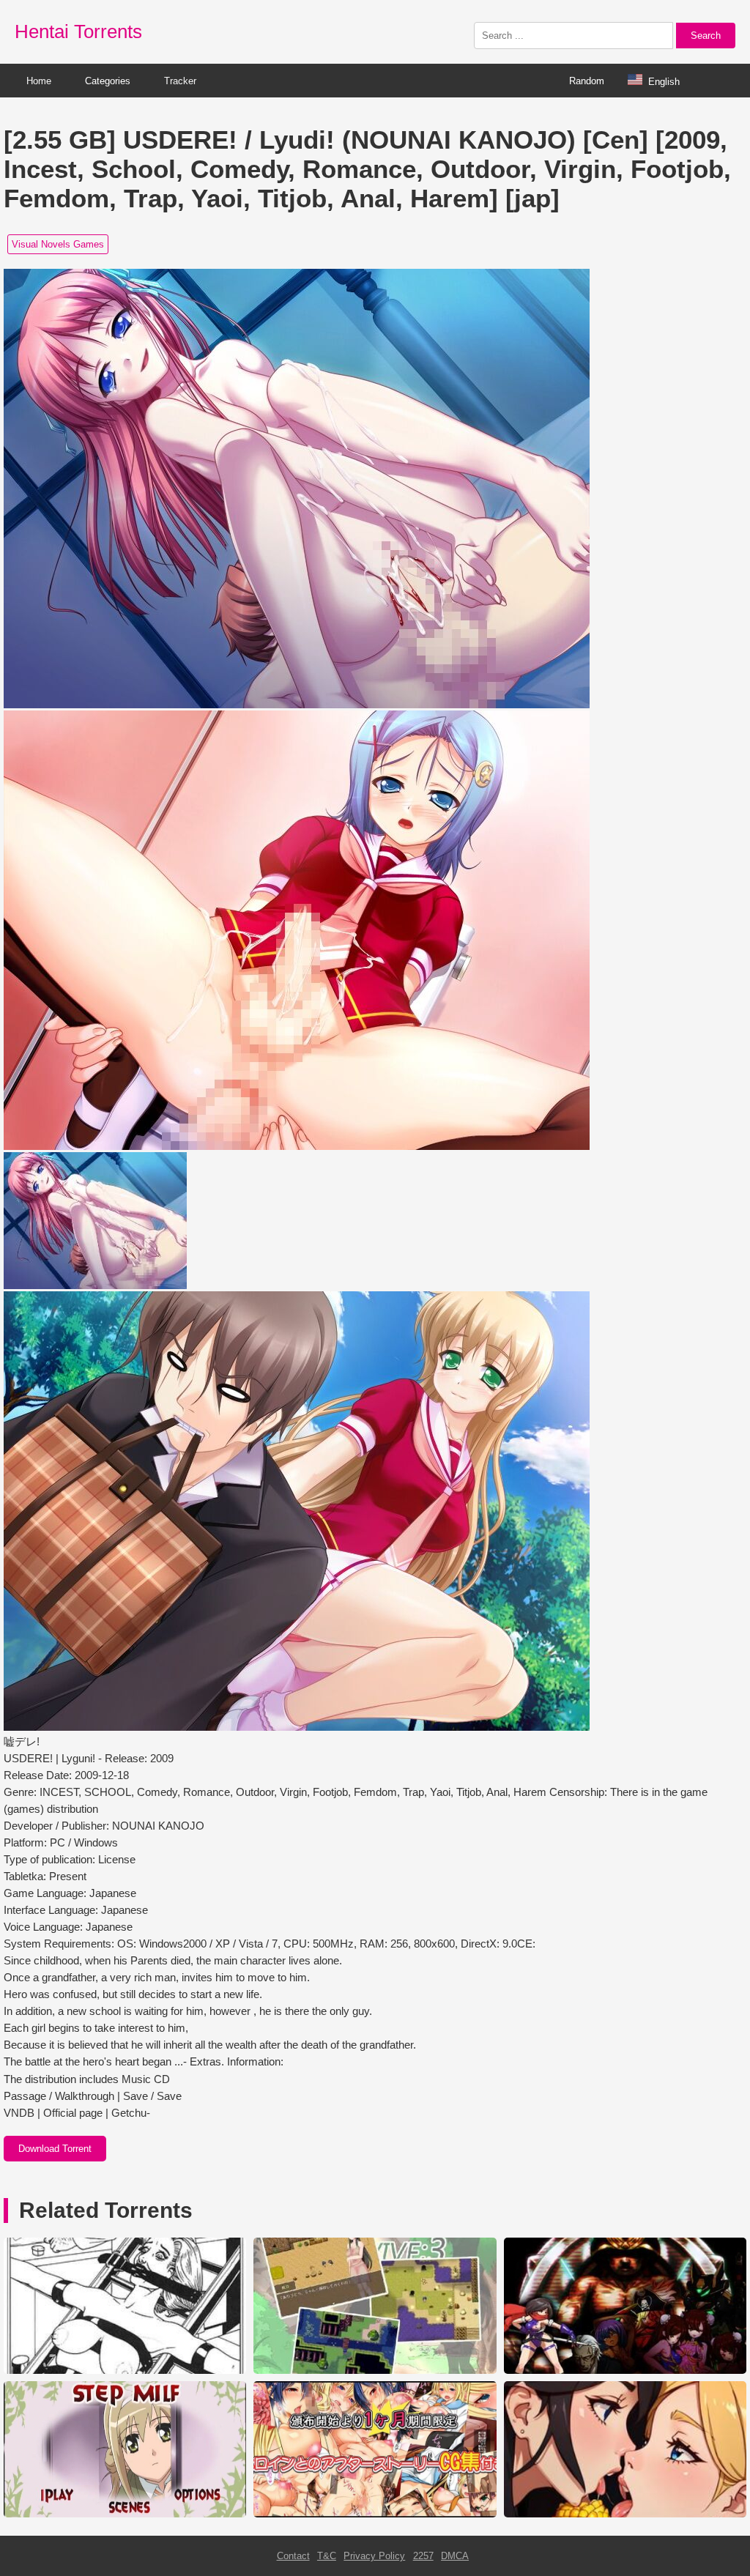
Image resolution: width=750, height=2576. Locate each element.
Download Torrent (55, 2149)
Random (587, 81)
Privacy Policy (374, 2556)
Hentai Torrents (78, 31)
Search (706, 36)
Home (39, 81)
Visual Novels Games (58, 244)
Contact (293, 2556)
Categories (108, 81)
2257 (423, 2556)
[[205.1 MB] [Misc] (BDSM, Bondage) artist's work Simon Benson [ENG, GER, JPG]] (125, 2371)
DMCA (455, 2556)
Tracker (180, 81)
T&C (327, 2556)
